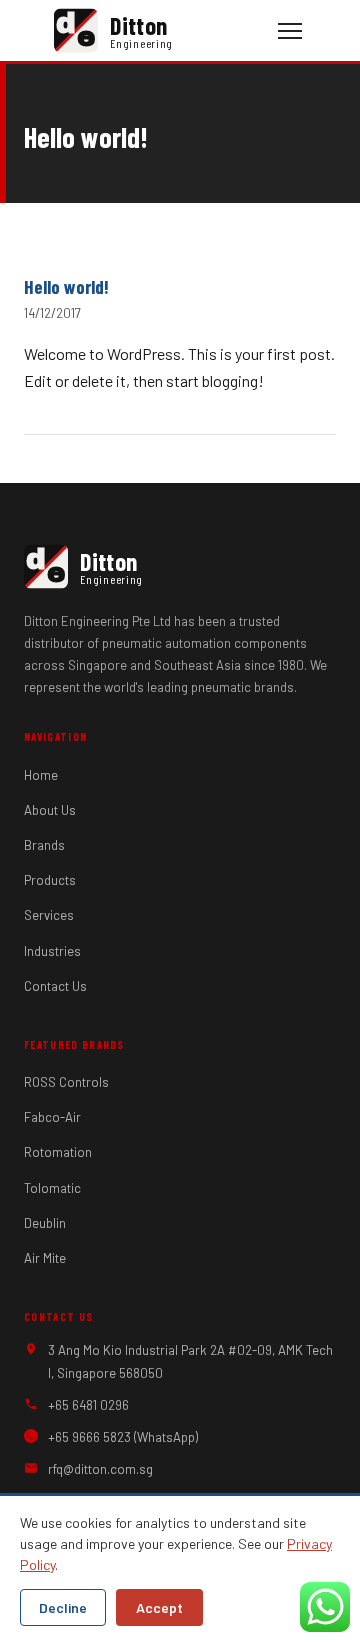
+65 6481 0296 (88, 1405)
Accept (159, 1607)
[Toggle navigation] (290, 31)
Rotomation (58, 1152)
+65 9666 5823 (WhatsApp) (123, 1437)
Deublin (45, 1223)
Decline (63, 1607)
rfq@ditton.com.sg (100, 1469)
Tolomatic (52, 1188)
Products (50, 880)
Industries (52, 951)
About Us (50, 810)
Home (41, 775)
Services (49, 915)
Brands (44, 845)
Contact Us (55, 986)
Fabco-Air (52, 1117)
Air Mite (45, 1258)
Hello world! (66, 286)
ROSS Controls (66, 1082)
